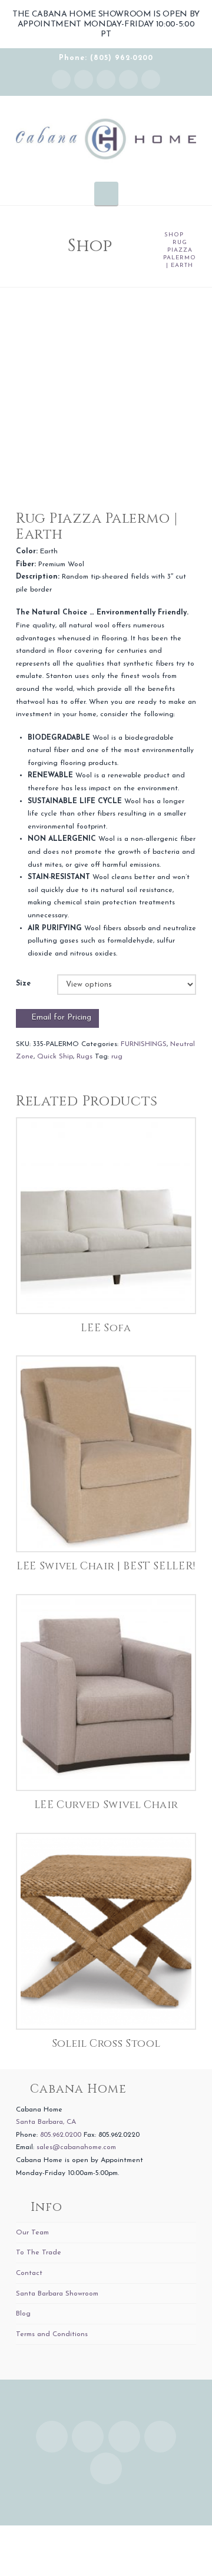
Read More (106, 1292)
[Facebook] (84, 79)
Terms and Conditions (52, 2334)
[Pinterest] (151, 79)
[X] (106, 79)
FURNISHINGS (144, 1044)
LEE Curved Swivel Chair (106, 1805)
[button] (106, 193)
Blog (23, 2314)
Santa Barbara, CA (46, 2122)
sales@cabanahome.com (76, 2147)
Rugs (85, 1057)
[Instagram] (61, 79)
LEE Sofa (106, 1328)
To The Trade (39, 2253)
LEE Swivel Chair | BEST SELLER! (106, 1566)
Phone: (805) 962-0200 (106, 58)
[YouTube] (128, 79)
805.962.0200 (61, 2135)
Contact (29, 2273)
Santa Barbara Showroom (57, 2294)
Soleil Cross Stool (106, 2044)
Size (23, 984)
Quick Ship (55, 1057)
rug (117, 1057)
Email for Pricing (61, 1018)
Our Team (32, 2233)
